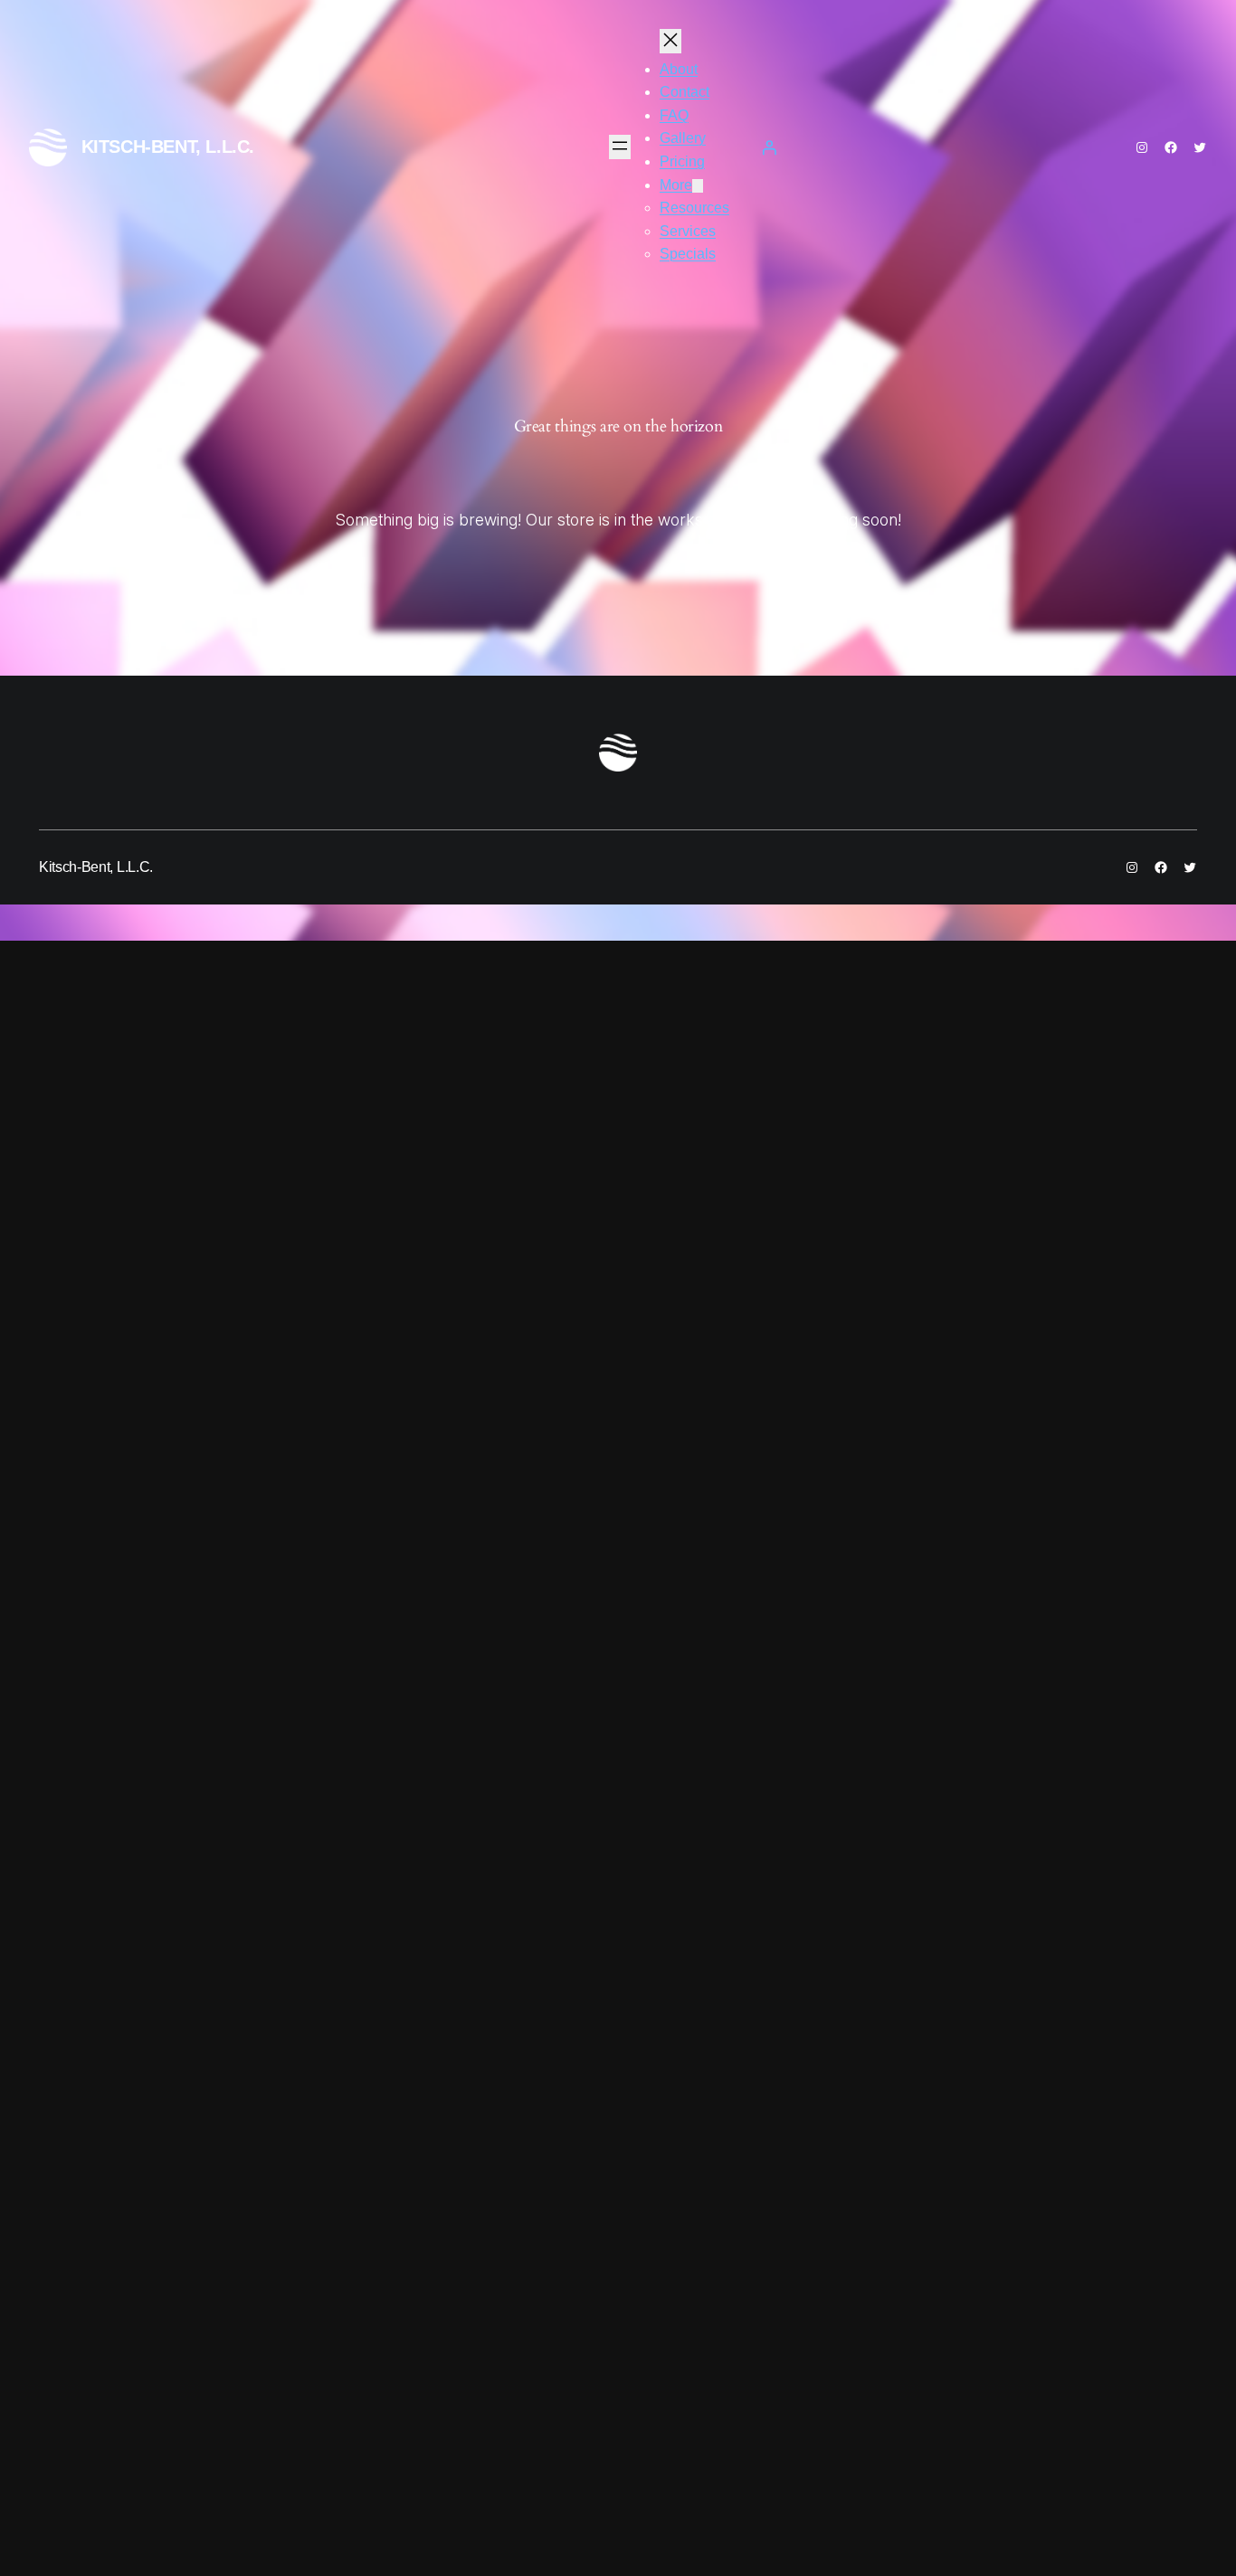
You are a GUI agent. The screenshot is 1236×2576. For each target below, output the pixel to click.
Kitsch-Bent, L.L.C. (168, 147)
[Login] (769, 147)
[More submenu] (698, 186)
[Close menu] (670, 41)
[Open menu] (620, 147)
